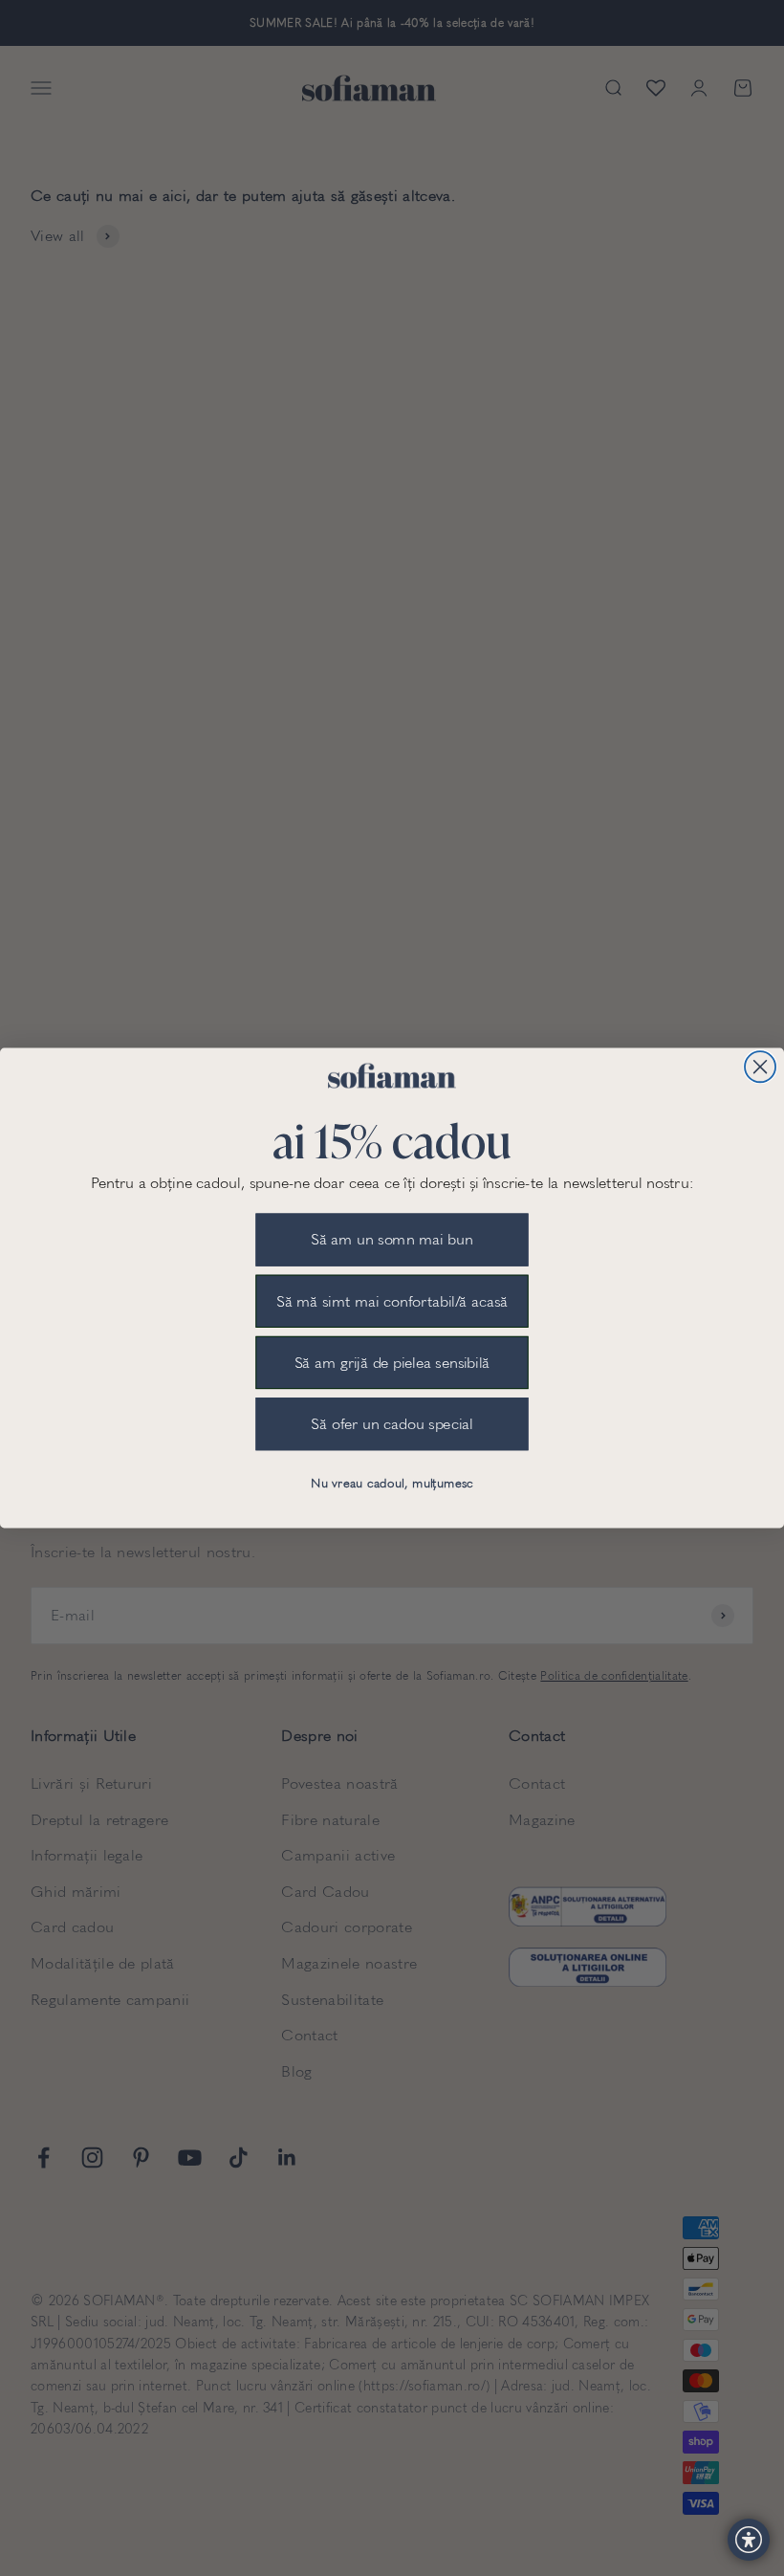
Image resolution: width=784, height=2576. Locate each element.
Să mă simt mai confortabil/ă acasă (392, 1301)
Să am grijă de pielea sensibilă (392, 1363)
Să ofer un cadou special (392, 1424)
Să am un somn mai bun (392, 1240)
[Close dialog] (760, 1067)
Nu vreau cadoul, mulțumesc (392, 1484)
